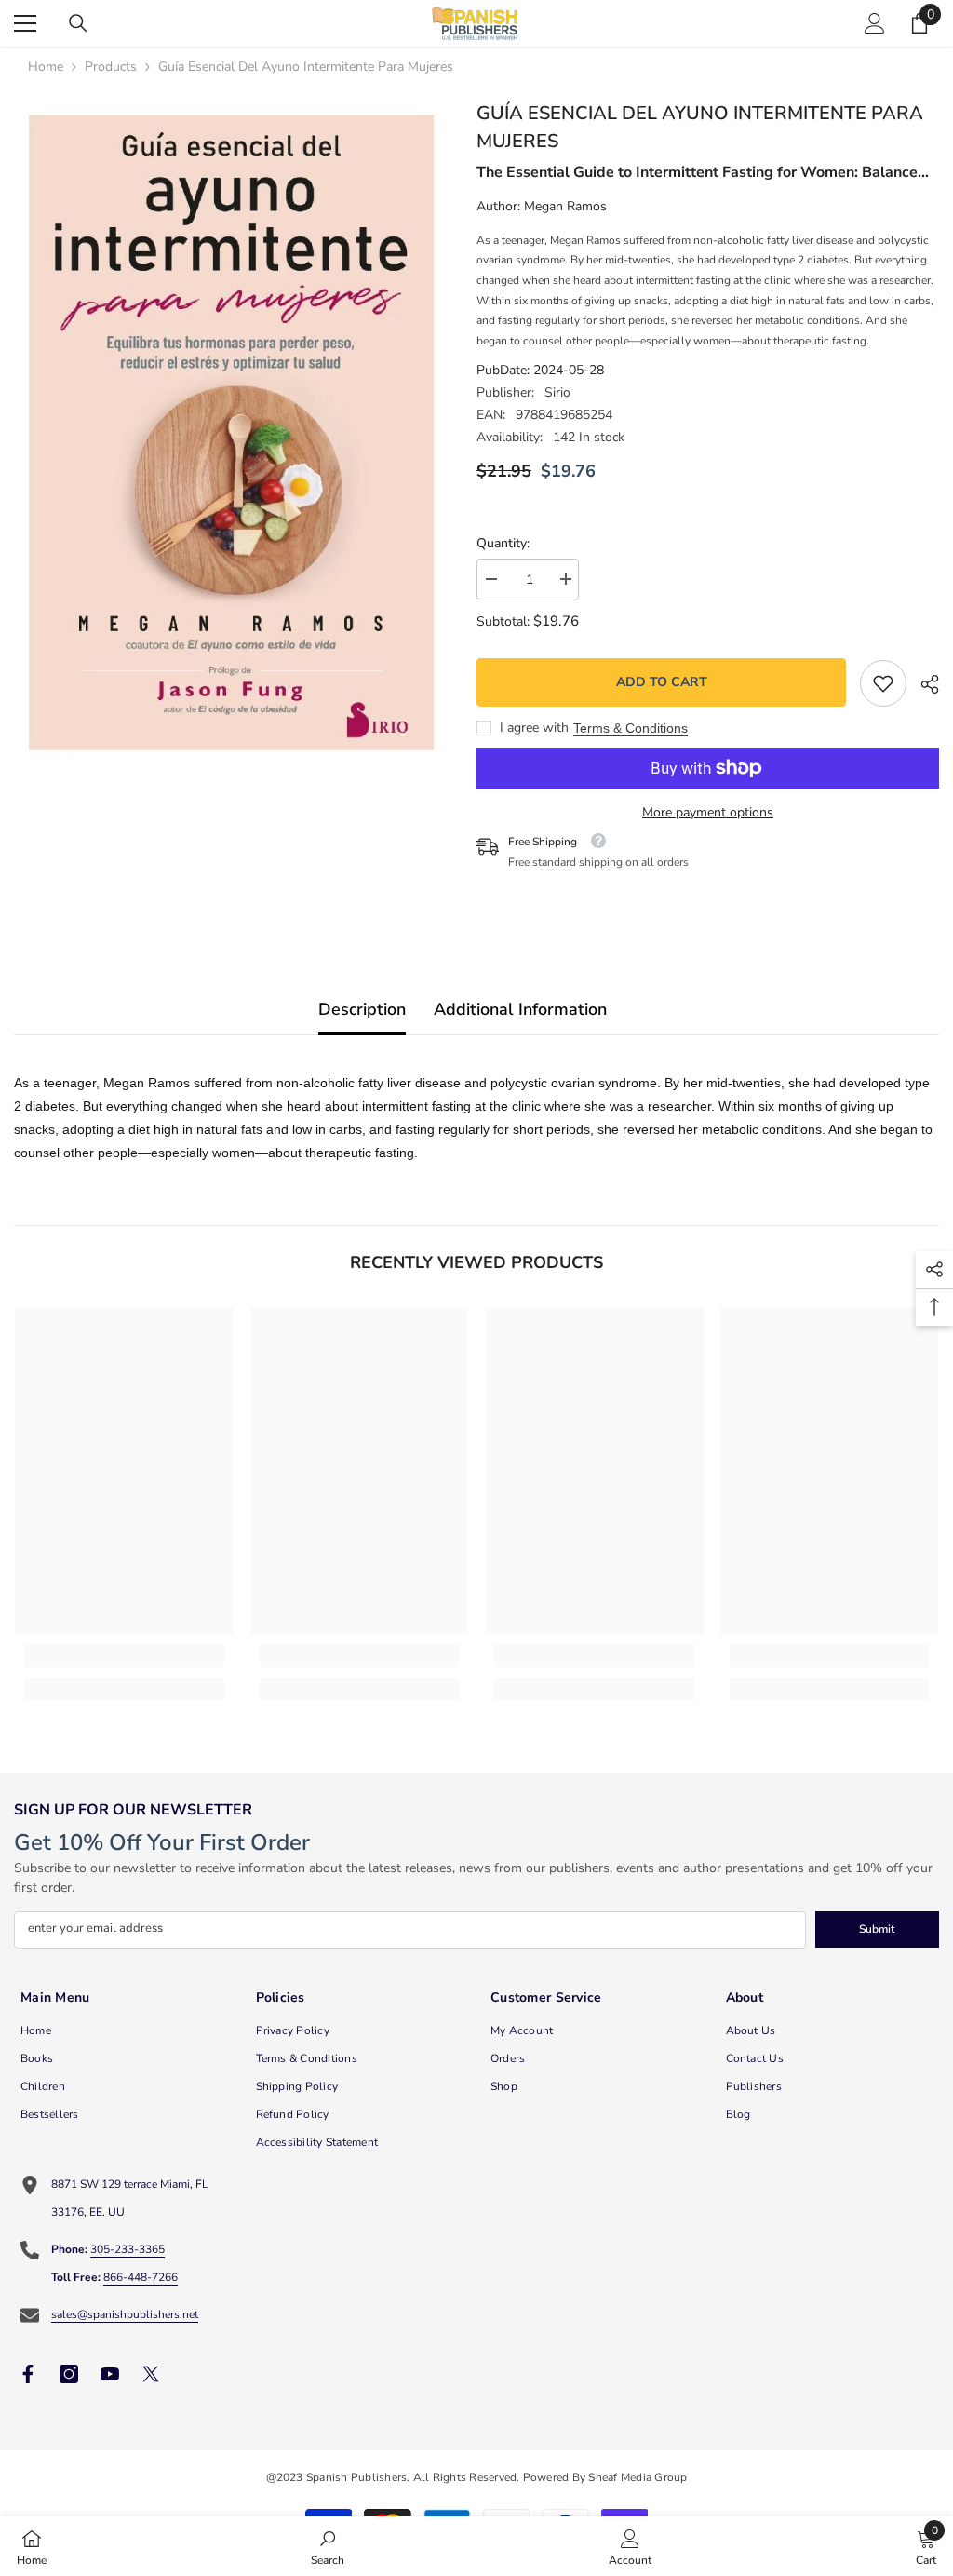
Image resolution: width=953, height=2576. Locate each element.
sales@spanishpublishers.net (125, 2314)
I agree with (534, 728)
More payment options (708, 812)
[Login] (875, 23)
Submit (877, 1929)
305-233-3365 (128, 2249)
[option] (231, 432)
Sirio (557, 392)
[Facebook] (28, 2374)
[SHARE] (923, 684)
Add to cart (662, 682)
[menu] (25, 23)
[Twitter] (151, 2374)
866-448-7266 (141, 2277)
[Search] (78, 23)
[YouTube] (110, 2374)
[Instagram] (69, 2374)
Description (362, 1009)
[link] (883, 683)
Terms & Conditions (631, 728)
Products (111, 67)
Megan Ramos (565, 206)
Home (46, 67)
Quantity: (503, 543)
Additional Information (520, 1009)
